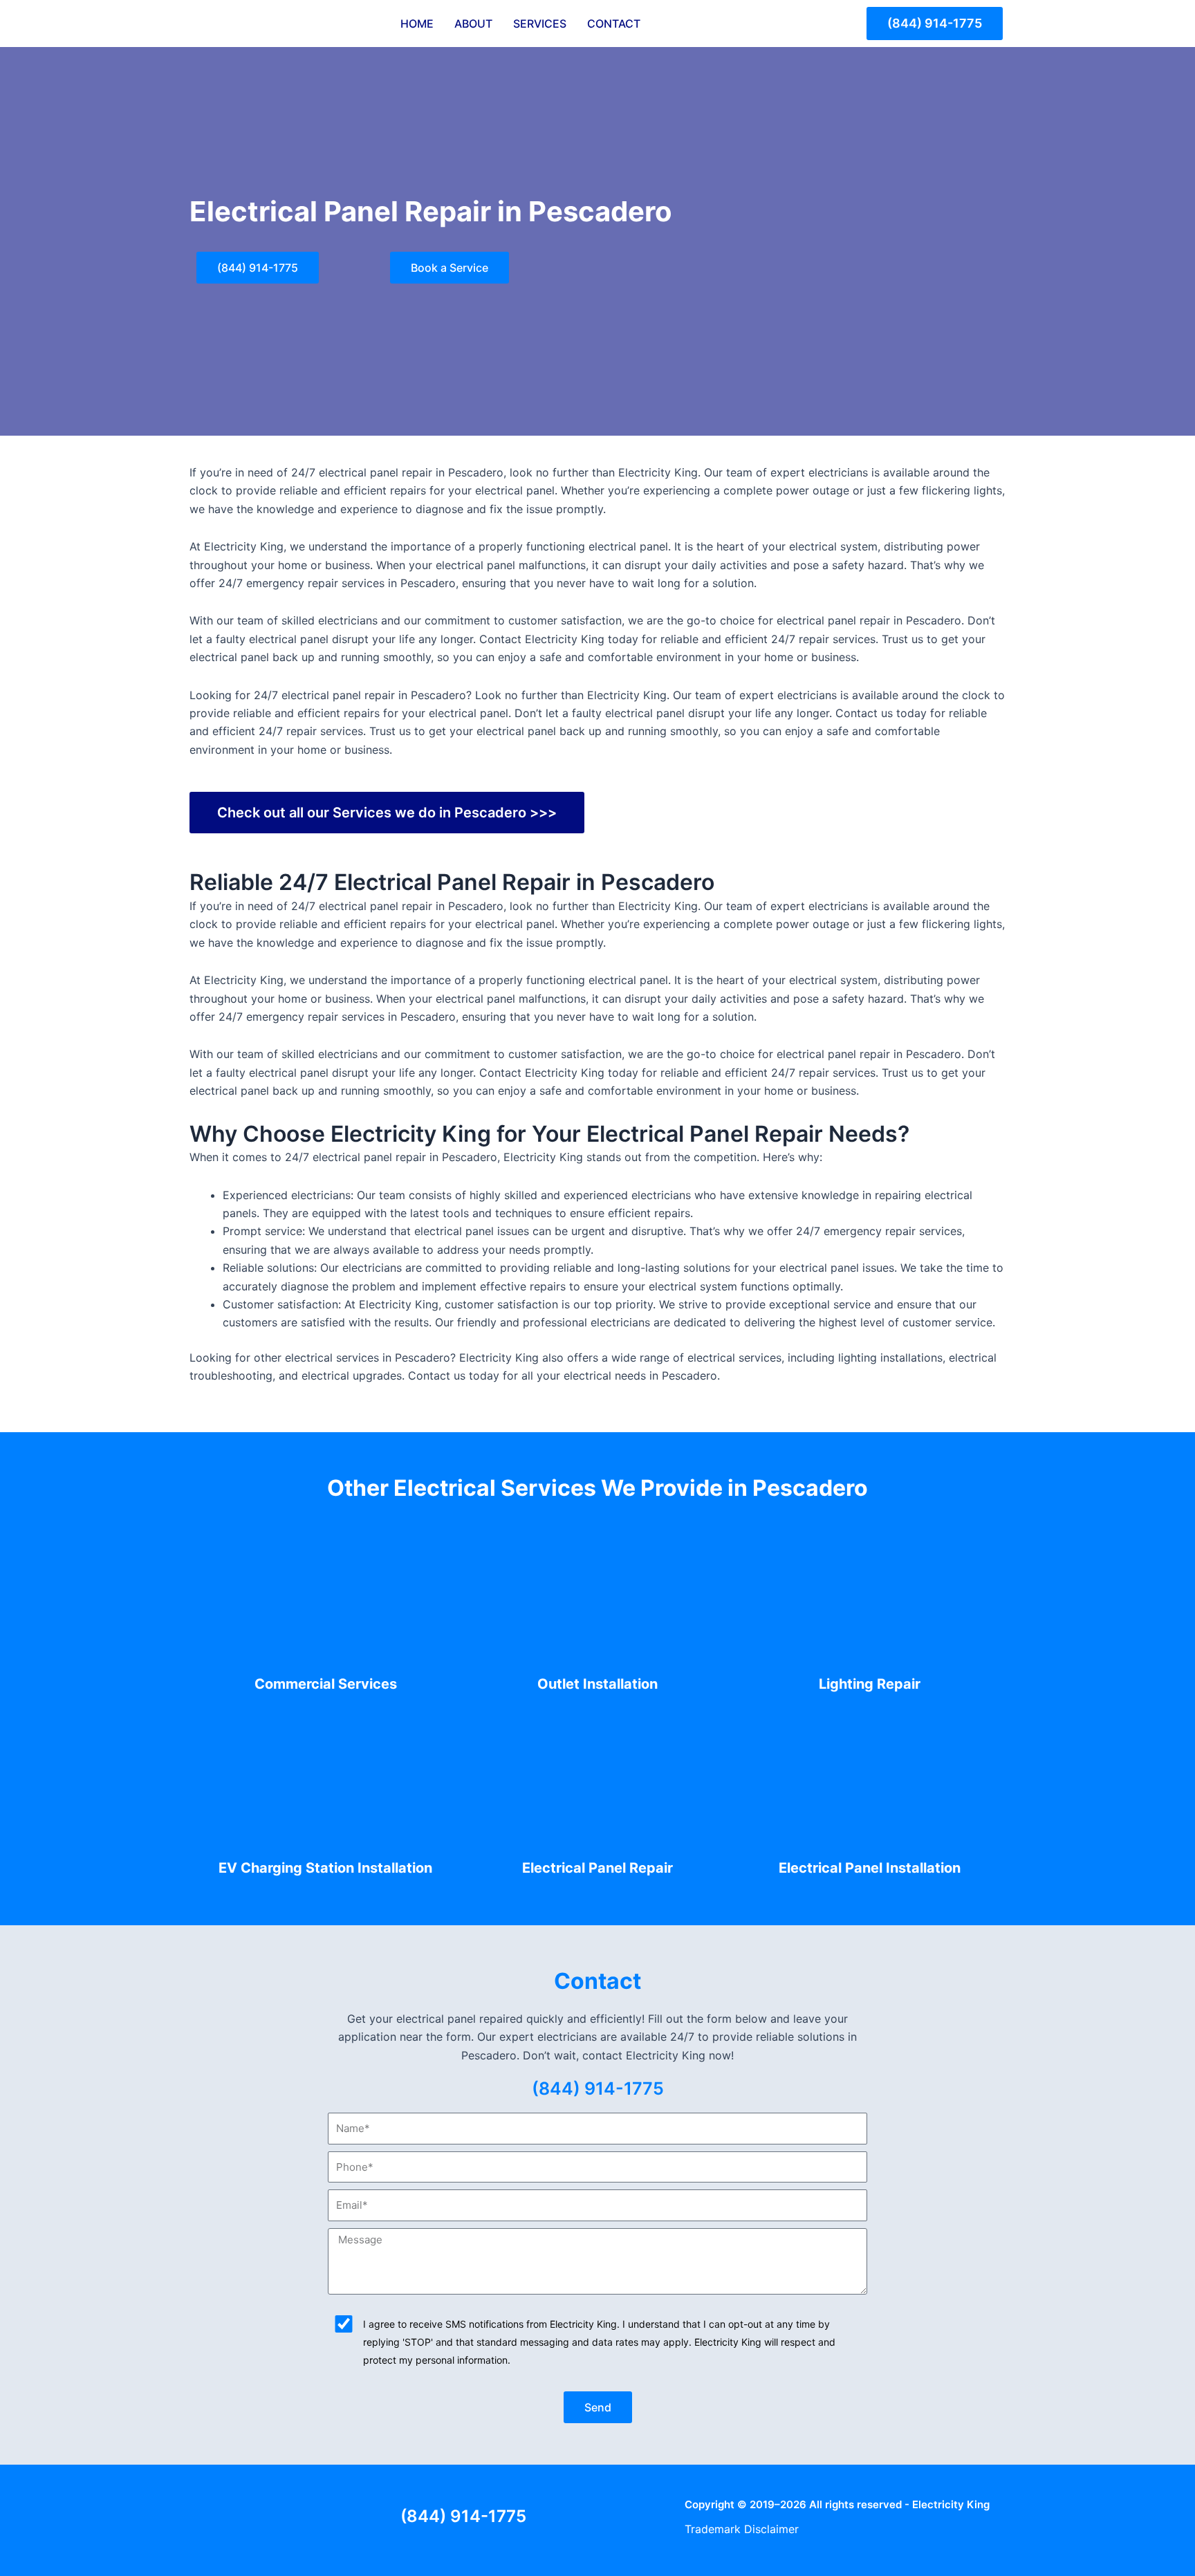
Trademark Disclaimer (742, 2529)
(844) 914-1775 (598, 2088)
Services (540, 24)
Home (417, 24)
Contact (614, 24)
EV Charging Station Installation (325, 1868)
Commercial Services (326, 1684)
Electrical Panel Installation (870, 1868)
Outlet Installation (597, 1684)
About (473, 24)
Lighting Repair (870, 1684)
